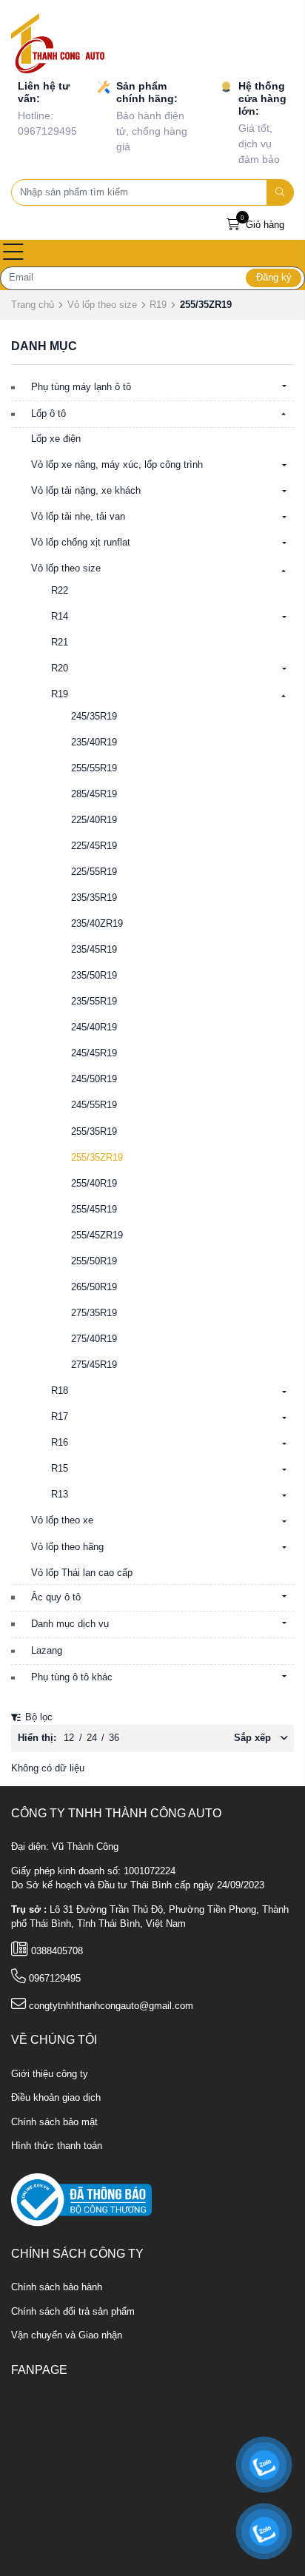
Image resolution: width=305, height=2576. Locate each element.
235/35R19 (94, 898)
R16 (60, 1443)
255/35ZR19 (97, 1158)
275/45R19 (94, 1365)
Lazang (47, 1651)
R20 (60, 668)
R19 (158, 305)
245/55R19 (94, 1105)
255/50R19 (94, 1261)
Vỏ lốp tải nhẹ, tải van (78, 517)
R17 (60, 1417)
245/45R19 (94, 1053)
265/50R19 (94, 1287)
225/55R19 (94, 872)
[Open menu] (13, 253)
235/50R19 (94, 976)
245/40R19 (94, 1027)
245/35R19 (94, 717)
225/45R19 (94, 846)
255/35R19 (94, 1132)
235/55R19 (94, 1002)
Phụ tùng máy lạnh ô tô (81, 387)
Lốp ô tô (48, 414)
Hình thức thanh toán (57, 2146)
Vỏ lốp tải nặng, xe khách (86, 491)
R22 (60, 591)
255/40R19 (94, 1184)
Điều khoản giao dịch (56, 2098)
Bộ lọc (37, 1717)
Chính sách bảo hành (57, 2287)
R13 (60, 1495)
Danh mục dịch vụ (70, 1624)
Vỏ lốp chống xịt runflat (81, 543)
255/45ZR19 (97, 1235)
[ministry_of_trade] (81, 2199)
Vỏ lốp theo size (102, 305)
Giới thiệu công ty (50, 2074)
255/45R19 (94, 1210)
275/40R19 (94, 1339)
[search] (281, 192)
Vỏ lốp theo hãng (67, 1547)
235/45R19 (94, 950)
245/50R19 (94, 1079)
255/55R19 (94, 768)
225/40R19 (94, 820)
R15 (60, 1469)
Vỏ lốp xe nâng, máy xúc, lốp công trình (117, 465)
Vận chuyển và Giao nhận (67, 2335)
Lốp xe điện (56, 439)
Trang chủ (33, 305)
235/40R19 (94, 742)
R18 (60, 1391)
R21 (60, 643)
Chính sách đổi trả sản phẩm (73, 2312)
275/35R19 (94, 1313)
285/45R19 (94, 794)
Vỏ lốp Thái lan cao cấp (82, 1573)
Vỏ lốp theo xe (62, 1520)
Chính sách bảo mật (54, 2122)
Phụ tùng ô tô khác (72, 1677)
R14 (60, 617)
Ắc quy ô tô (56, 1597)
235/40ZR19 (97, 924)
